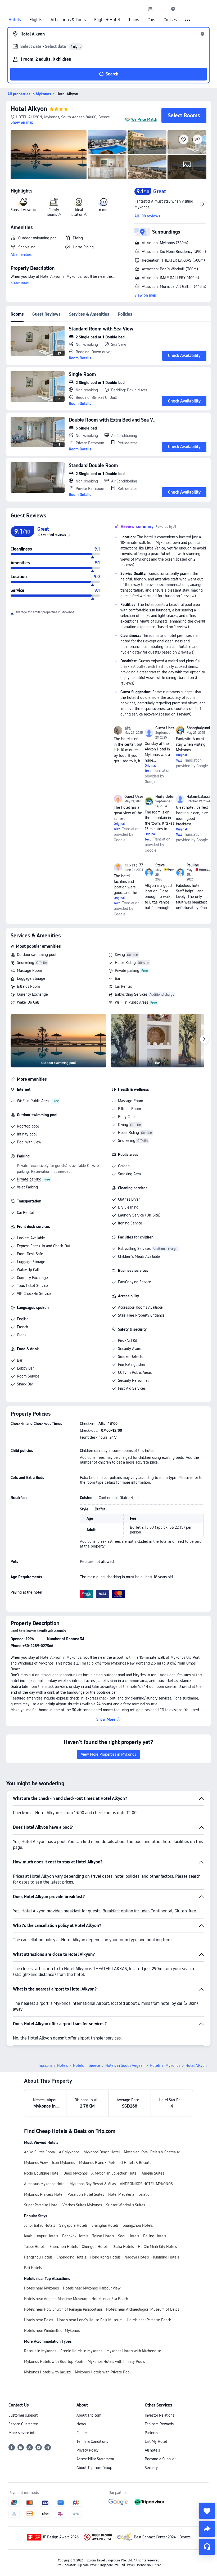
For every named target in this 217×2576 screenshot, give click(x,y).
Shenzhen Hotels (64, 2247)
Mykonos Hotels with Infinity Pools (116, 2362)
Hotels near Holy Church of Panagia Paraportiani (63, 2309)
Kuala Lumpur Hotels (41, 2236)
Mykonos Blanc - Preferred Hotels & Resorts (115, 2163)
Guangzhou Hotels (138, 2225)
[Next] (204, 1039)
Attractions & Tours (68, 20)
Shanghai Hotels (105, 2225)
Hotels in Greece (87, 2065)
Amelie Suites (153, 2173)
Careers (82, 2433)
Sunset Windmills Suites (126, 2205)
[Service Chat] (207, 2547)
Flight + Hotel (107, 20)
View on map (145, 295)
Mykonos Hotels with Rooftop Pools (54, 2362)
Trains (134, 20)
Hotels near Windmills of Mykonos (52, 2331)
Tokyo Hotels (103, 2236)
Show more (20, 283)
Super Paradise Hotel (41, 2205)
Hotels (15, 20)
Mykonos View (36, 2163)
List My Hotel (156, 2441)
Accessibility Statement (95, 2459)
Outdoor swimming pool (37, 955)
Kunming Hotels (166, 2257)
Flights (36, 20)
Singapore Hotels (73, 2225)
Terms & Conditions (92, 2441)
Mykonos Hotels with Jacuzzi (47, 2372)
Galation (145, 2194)
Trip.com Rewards (159, 2424)
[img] (49, 155)
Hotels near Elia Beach (110, 2299)
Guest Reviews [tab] (46, 314)
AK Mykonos (69, 2152)
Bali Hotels (33, 2268)
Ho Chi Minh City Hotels (157, 2247)
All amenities (21, 254)
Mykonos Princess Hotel (44, 2194)
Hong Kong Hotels (105, 2257)
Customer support (23, 2415)
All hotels (152, 2450)
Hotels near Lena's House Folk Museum (90, 2320)
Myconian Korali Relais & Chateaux (152, 2152)
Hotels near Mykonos (41, 2288)
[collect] (207, 2511)
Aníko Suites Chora (39, 2152)
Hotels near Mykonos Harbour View (92, 2288)
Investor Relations (159, 2415)
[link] (150, 9)
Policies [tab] (125, 314)
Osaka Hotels (123, 2247)
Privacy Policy (87, 2450)
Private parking (127, 971)
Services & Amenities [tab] (89, 314)
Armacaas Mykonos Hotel (45, 2184)
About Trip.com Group (94, 2468)
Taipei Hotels (35, 2247)
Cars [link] (151, 20)
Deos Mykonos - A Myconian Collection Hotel (100, 2173)
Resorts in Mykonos (40, 2351)
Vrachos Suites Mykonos (82, 2205)
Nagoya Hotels (137, 2257)
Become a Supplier (160, 2459)
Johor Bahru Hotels (40, 2225)
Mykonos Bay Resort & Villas (93, 2184)
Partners (151, 2433)
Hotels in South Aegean (125, 2065)
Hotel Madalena (121, 2194)
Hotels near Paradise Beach (149, 2320)
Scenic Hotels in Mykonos (81, 2351)
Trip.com (45, 2065)
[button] (162, 9)
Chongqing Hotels (71, 2257)
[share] (207, 2529)
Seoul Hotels (128, 2236)
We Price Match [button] (144, 119)
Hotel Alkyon (29, 109)
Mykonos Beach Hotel (102, 2152)
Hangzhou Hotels (38, 2257)
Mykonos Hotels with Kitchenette (134, 2351)
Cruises (170, 20)
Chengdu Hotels (95, 2247)
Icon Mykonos (64, 2163)
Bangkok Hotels (75, 2236)
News (81, 2424)
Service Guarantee (23, 2424)
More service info (22, 2433)
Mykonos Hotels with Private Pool (103, 2372)
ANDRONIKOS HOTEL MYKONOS (146, 2184)
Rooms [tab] (17, 314)
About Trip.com (89, 2415)
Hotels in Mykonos (165, 2065)
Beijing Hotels (155, 2236)
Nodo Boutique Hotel (42, 2173)
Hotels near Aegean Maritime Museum (56, 2299)
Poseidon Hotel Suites (86, 2194)
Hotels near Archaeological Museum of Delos (143, 2309)
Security (151, 2468)
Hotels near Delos (39, 2320)
